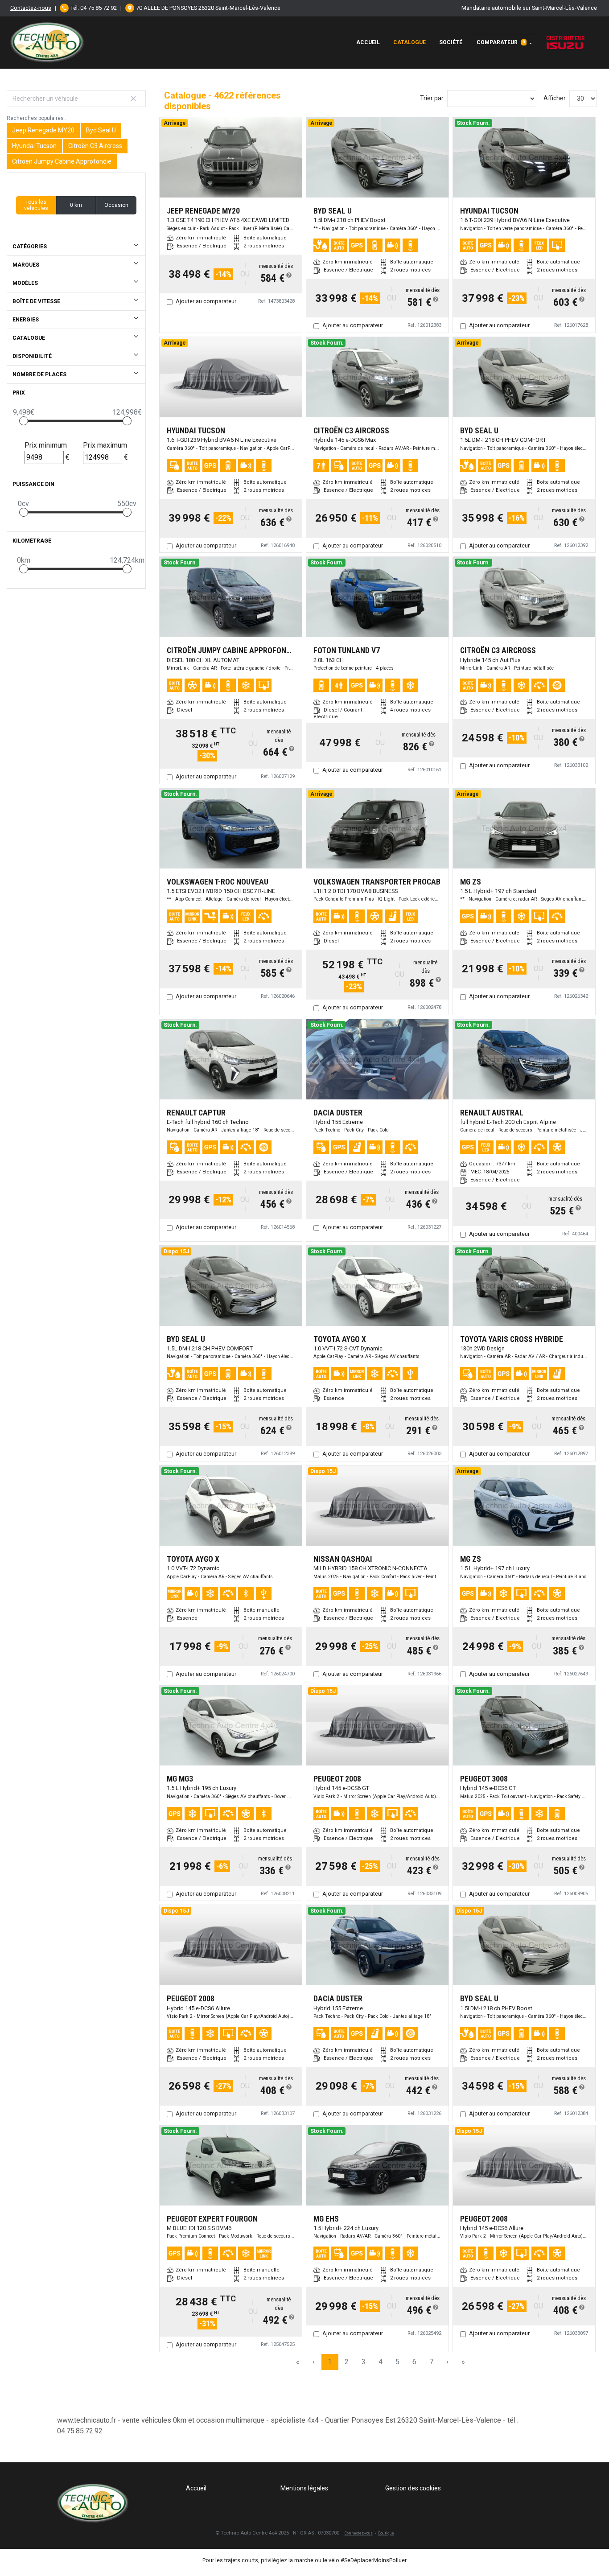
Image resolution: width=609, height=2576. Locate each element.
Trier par (432, 98)
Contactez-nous (31, 8)
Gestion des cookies (413, 2488)
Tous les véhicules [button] (36, 205)
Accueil (368, 42)
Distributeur (566, 38)
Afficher (555, 98)
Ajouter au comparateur (206, 301)
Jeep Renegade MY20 (43, 130)
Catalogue (409, 42)
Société (451, 42)
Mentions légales (304, 2488)
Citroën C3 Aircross (95, 146)
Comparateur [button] (501, 42)
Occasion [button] (116, 205)
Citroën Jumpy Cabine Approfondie (62, 161)
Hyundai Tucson (34, 146)
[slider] (24, 421)
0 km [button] (76, 205)
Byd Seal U (101, 130)
